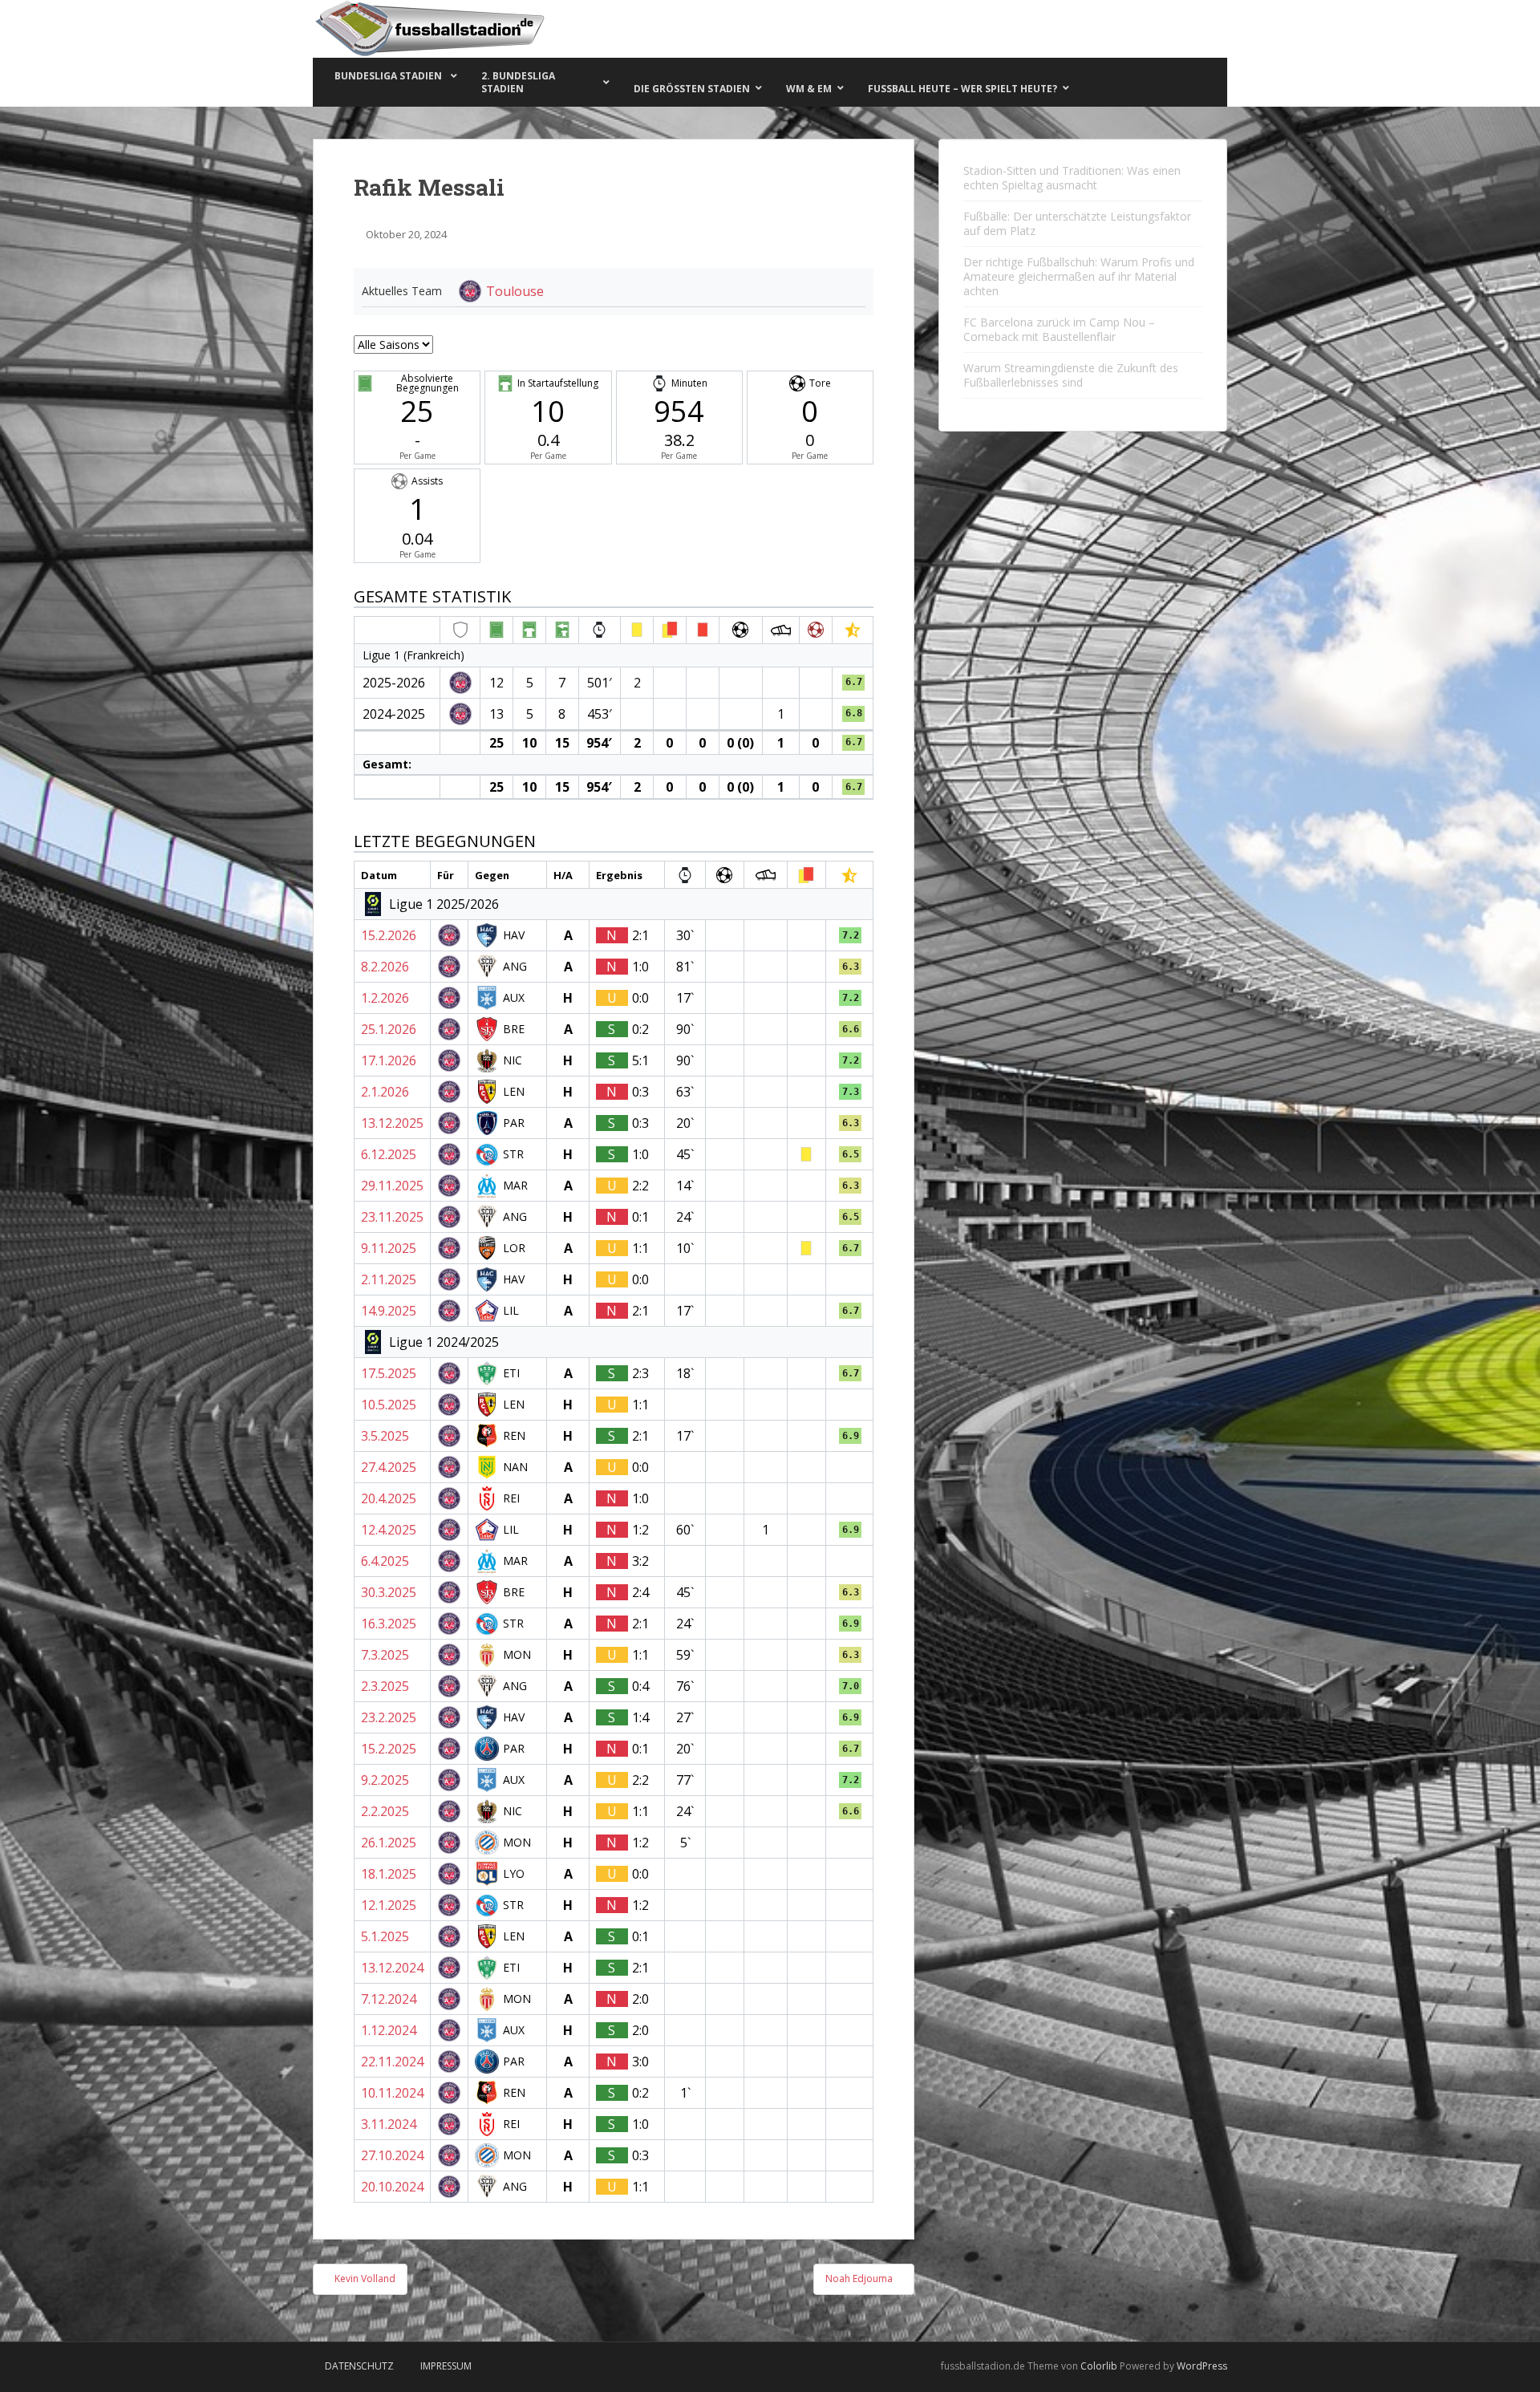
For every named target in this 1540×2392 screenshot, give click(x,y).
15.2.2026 (389, 935)
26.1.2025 (389, 1843)
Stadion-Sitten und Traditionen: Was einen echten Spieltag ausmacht (1072, 178)
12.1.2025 (389, 1905)
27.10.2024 (392, 2155)
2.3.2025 (385, 1686)
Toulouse (515, 291)
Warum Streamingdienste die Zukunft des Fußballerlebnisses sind (1071, 375)
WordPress (1202, 2366)
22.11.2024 (392, 2062)
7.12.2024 (389, 1999)
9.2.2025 (385, 1780)
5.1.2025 (385, 1936)
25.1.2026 (389, 1029)
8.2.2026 (385, 967)
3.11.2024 (389, 2124)
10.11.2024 (392, 2093)
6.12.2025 (389, 1154)
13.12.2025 (392, 1123)
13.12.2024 (392, 1968)
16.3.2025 (389, 1624)
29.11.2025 (392, 1186)
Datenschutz (359, 2366)
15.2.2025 (389, 1749)
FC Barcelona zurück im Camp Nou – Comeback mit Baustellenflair (1059, 329)
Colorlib (1099, 2366)
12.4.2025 (389, 1530)
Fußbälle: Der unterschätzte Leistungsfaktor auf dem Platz (1077, 223)
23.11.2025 (392, 1217)
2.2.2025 (385, 1811)
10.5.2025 (389, 1405)
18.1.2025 (389, 1874)
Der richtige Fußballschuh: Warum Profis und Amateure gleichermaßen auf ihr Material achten (1079, 276)
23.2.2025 (389, 1717)
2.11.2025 (389, 1279)
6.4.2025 (385, 1561)
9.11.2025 (389, 1248)
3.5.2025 (385, 1436)
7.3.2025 (385, 1655)
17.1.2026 (389, 1060)
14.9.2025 (389, 1311)
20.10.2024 (392, 2187)
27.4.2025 (389, 1467)
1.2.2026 (385, 998)
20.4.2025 (389, 1498)
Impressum (446, 2366)
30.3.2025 (389, 1592)
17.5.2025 (389, 1373)
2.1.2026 (385, 1092)
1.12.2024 (389, 2030)
